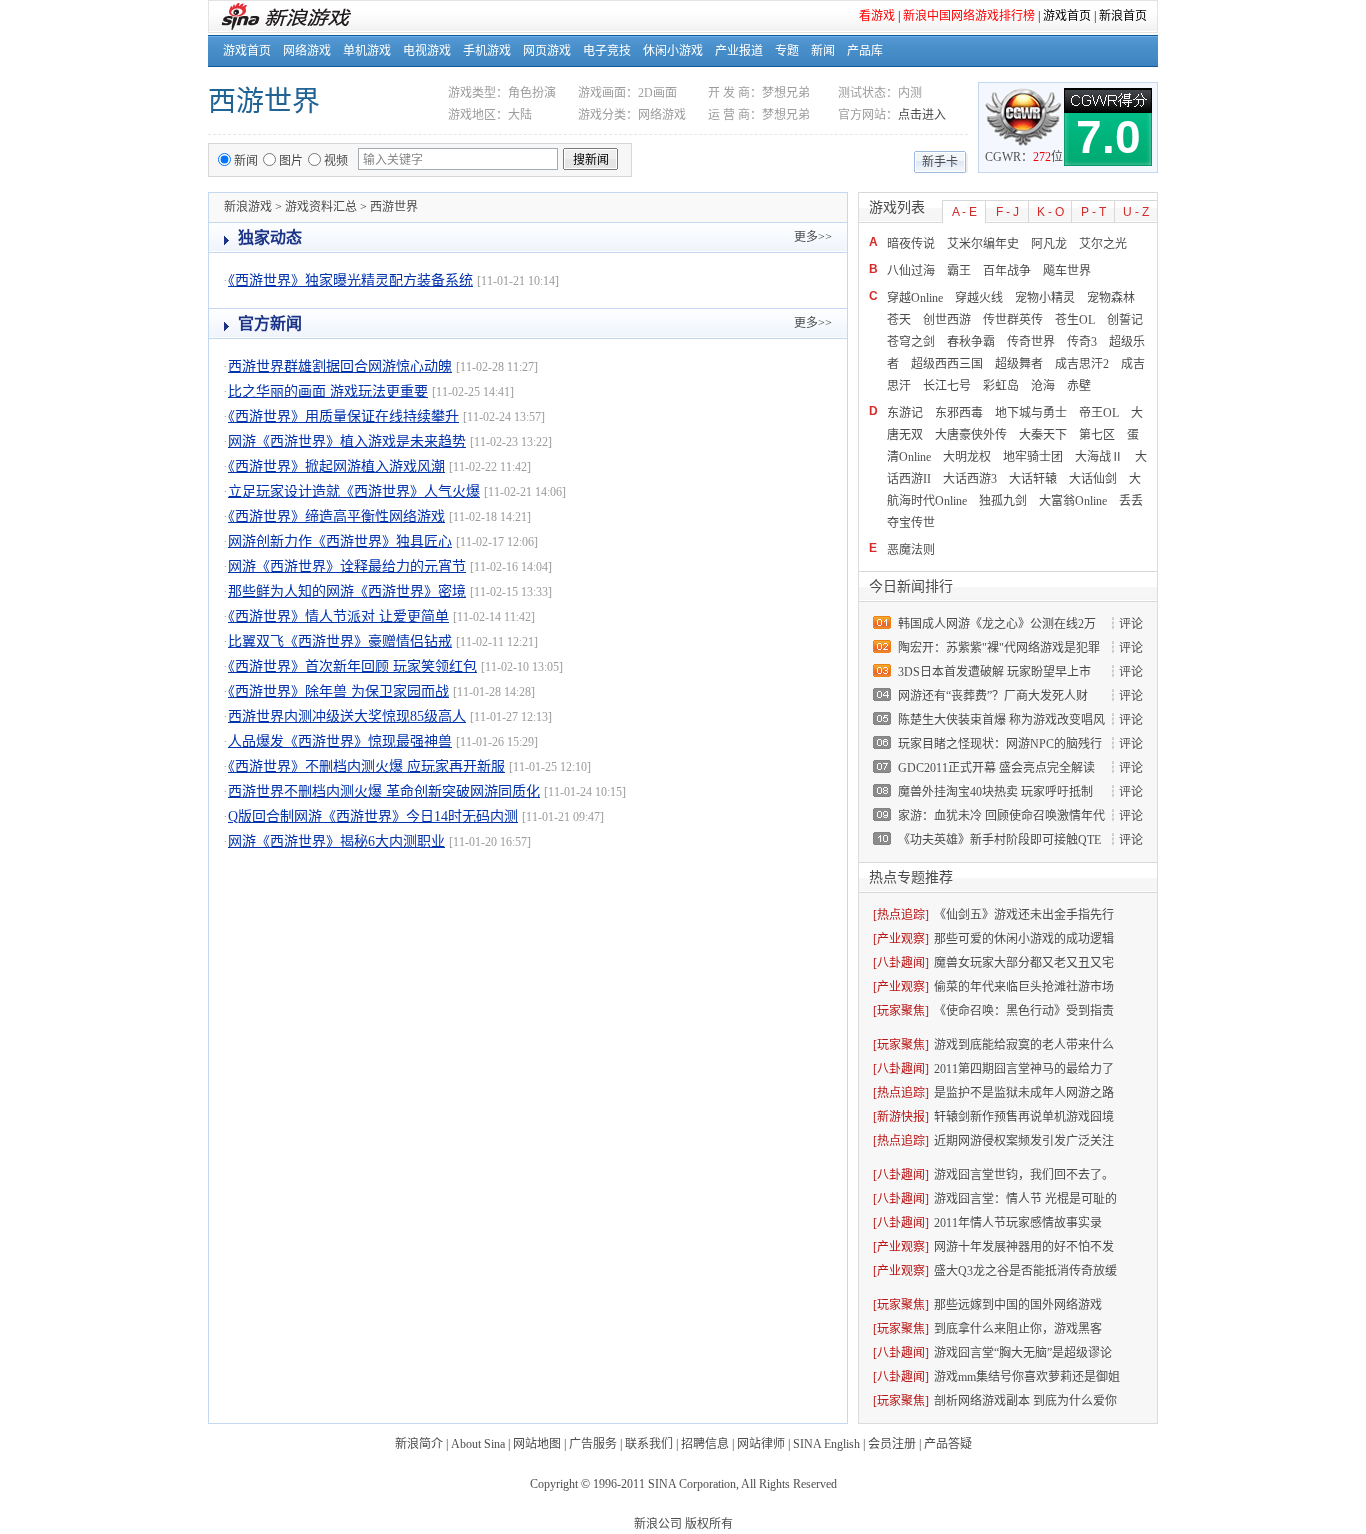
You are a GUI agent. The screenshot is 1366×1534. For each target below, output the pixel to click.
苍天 (899, 320)
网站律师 (761, 1444)
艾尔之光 (1103, 244)
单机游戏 (367, 51)
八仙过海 (911, 271)
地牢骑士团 (1033, 457)
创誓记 (1125, 320)
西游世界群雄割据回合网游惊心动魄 (340, 366)
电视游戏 (427, 51)
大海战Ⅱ (1099, 457)
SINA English (826, 1444)
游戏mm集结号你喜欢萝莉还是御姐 (1027, 1377)
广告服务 (593, 1444)
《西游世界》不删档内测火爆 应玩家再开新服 (366, 766)
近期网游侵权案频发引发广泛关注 (1024, 1141)
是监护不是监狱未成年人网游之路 (1024, 1093)
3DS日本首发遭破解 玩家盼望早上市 (994, 672)
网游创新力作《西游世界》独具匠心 (340, 541)
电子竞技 (607, 51)
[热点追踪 (899, 915)
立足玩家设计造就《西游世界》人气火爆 (354, 491)
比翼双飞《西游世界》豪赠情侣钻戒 (340, 641)
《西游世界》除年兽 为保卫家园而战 (338, 691)
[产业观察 (899, 939)
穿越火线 (979, 298)
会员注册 (892, 1444)
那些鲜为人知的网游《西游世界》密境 (347, 591)
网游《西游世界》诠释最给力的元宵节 (347, 566)
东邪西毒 (959, 413)
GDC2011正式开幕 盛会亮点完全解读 (996, 768)
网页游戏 (547, 51)
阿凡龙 (1049, 244)
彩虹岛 (1001, 386)
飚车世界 (1067, 271)
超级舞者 (1019, 364)
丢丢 (1131, 501)
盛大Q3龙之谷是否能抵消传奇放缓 (1025, 1271)
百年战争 (1007, 271)
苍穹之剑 (911, 342)
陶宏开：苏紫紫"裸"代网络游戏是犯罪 (999, 648)
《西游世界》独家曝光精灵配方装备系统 (350, 280)
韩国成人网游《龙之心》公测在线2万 (997, 624)
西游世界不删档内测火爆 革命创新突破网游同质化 (384, 791)
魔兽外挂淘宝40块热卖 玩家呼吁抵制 (995, 792)
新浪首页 (1123, 16)
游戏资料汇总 (321, 207)
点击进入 (922, 115)
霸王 (959, 271)
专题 (787, 51)
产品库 (865, 51)
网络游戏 (307, 51)
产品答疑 (948, 1444)
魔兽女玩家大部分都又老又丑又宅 (1024, 963)
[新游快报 (899, 1117)
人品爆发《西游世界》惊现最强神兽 (340, 741)
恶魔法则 (911, 550)
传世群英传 (1013, 320)
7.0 (1108, 137)
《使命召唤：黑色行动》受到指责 (1024, 1011)
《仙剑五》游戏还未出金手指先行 (1024, 915)
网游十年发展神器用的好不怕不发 (1024, 1247)
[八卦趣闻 (899, 963)
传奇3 (1082, 342)
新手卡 (940, 162)
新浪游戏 (248, 207)
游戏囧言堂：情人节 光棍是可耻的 (1025, 1199)
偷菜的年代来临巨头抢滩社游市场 (1024, 987)
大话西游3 (970, 479)
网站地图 (537, 1444)
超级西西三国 (947, 364)
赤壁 (1079, 386)
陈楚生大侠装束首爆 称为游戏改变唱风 (1001, 720)
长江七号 (947, 386)
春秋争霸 (971, 342)
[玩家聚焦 (899, 1011)
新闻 (823, 51)
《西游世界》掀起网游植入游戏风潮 (336, 466)
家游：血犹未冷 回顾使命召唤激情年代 (1001, 816)
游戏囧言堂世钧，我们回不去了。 (1024, 1175)
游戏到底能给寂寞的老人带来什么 (1024, 1045)
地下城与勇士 (1031, 413)
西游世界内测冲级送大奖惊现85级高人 (347, 716)
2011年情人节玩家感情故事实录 (1018, 1223)
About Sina (478, 1444)
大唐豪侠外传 (971, 435)
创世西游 (947, 320)
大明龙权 (967, 457)
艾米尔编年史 (983, 244)
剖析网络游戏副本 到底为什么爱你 (1025, 1401)
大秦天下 (1043, 435)
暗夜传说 (911, 244)
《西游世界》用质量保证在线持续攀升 (343, 416)
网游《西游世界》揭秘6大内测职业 (336, 841)
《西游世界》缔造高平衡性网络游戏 (336, 516)
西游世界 (264, 101)
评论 (1131, 624)
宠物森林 (1111, 298)
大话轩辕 (1033, 479)
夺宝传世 (911, 523)
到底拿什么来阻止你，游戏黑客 (1018, 1329)
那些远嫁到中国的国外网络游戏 (1018, 1305)
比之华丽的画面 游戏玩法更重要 (328, 391)
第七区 (1097, 435)
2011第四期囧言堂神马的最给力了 (1024, 1069)
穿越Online (915, 298)
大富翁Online (1073, 501)
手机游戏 (487, 51)
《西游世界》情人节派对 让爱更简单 (338, 616)
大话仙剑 (1093, 479)
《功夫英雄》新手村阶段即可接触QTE (999, 840)
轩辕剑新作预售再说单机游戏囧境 (1024, 1117)
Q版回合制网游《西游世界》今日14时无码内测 (373, 816)
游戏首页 (1067, 16)
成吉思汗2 (1082, 364)
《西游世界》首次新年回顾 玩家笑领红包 (352, 666)
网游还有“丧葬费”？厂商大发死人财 (993, 696)
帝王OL (1099, 413)
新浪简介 (419, 1444)
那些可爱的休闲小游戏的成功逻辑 (1024, 939)
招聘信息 (705, 1444)
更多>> (813, 237)
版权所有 (709, 1524)
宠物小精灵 (1045, 298)
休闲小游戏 (673, 51)
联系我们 (649, 1444)
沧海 (1043, 386)
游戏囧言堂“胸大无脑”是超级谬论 (1023, 1353)
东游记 (905, 413)
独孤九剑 (1003, 501)
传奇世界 (1031, 342)
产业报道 (739, 51)
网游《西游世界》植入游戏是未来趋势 (347, 441)
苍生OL (1075, 320)
